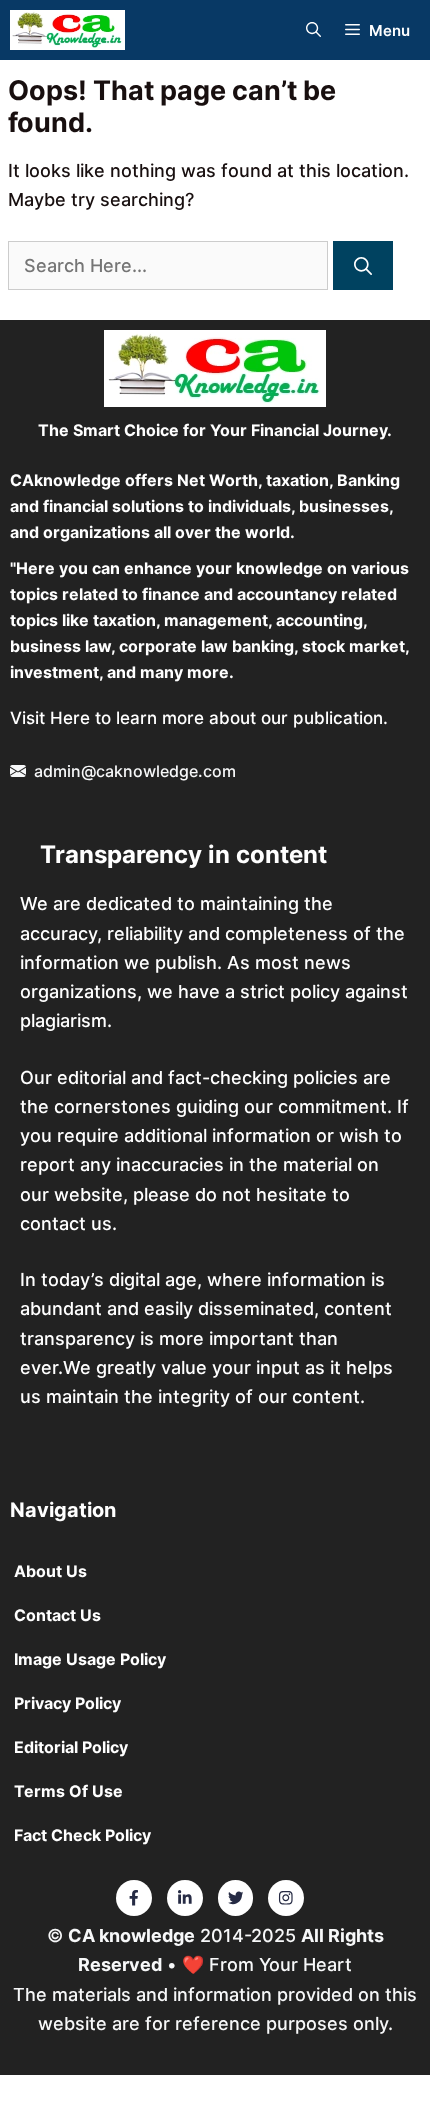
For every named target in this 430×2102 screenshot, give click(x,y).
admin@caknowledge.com (135, 771)
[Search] (363, 265)
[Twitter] (134, 1898)
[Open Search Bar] (313, 30)
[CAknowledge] (67, 30)
